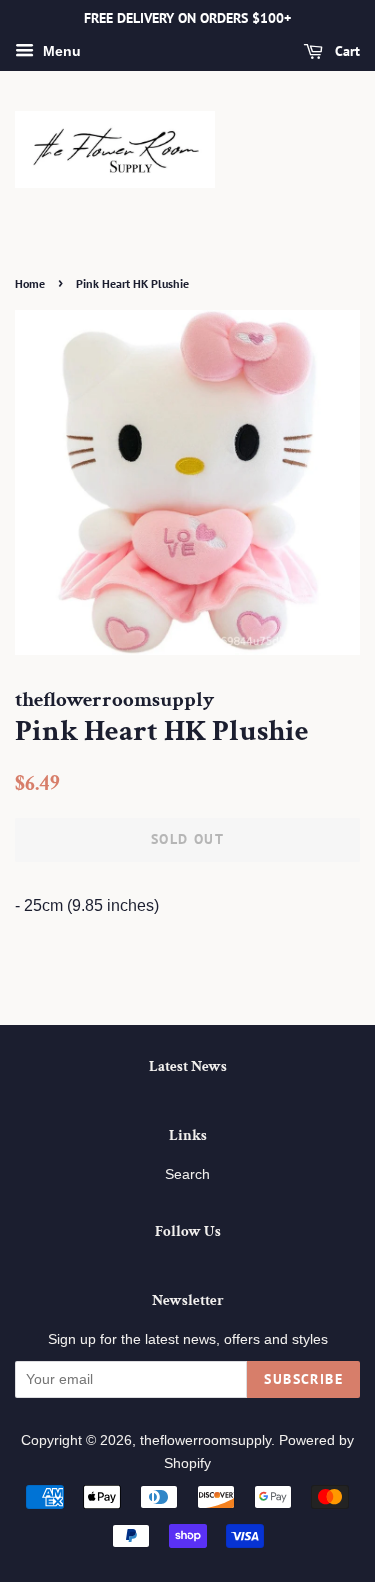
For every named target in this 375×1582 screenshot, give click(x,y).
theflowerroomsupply (205, 1440)
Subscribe (303, 1379)
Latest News (188, 1066)
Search (187, 1174)
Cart (345, 51)
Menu (60, 51)
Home (30, 283)
